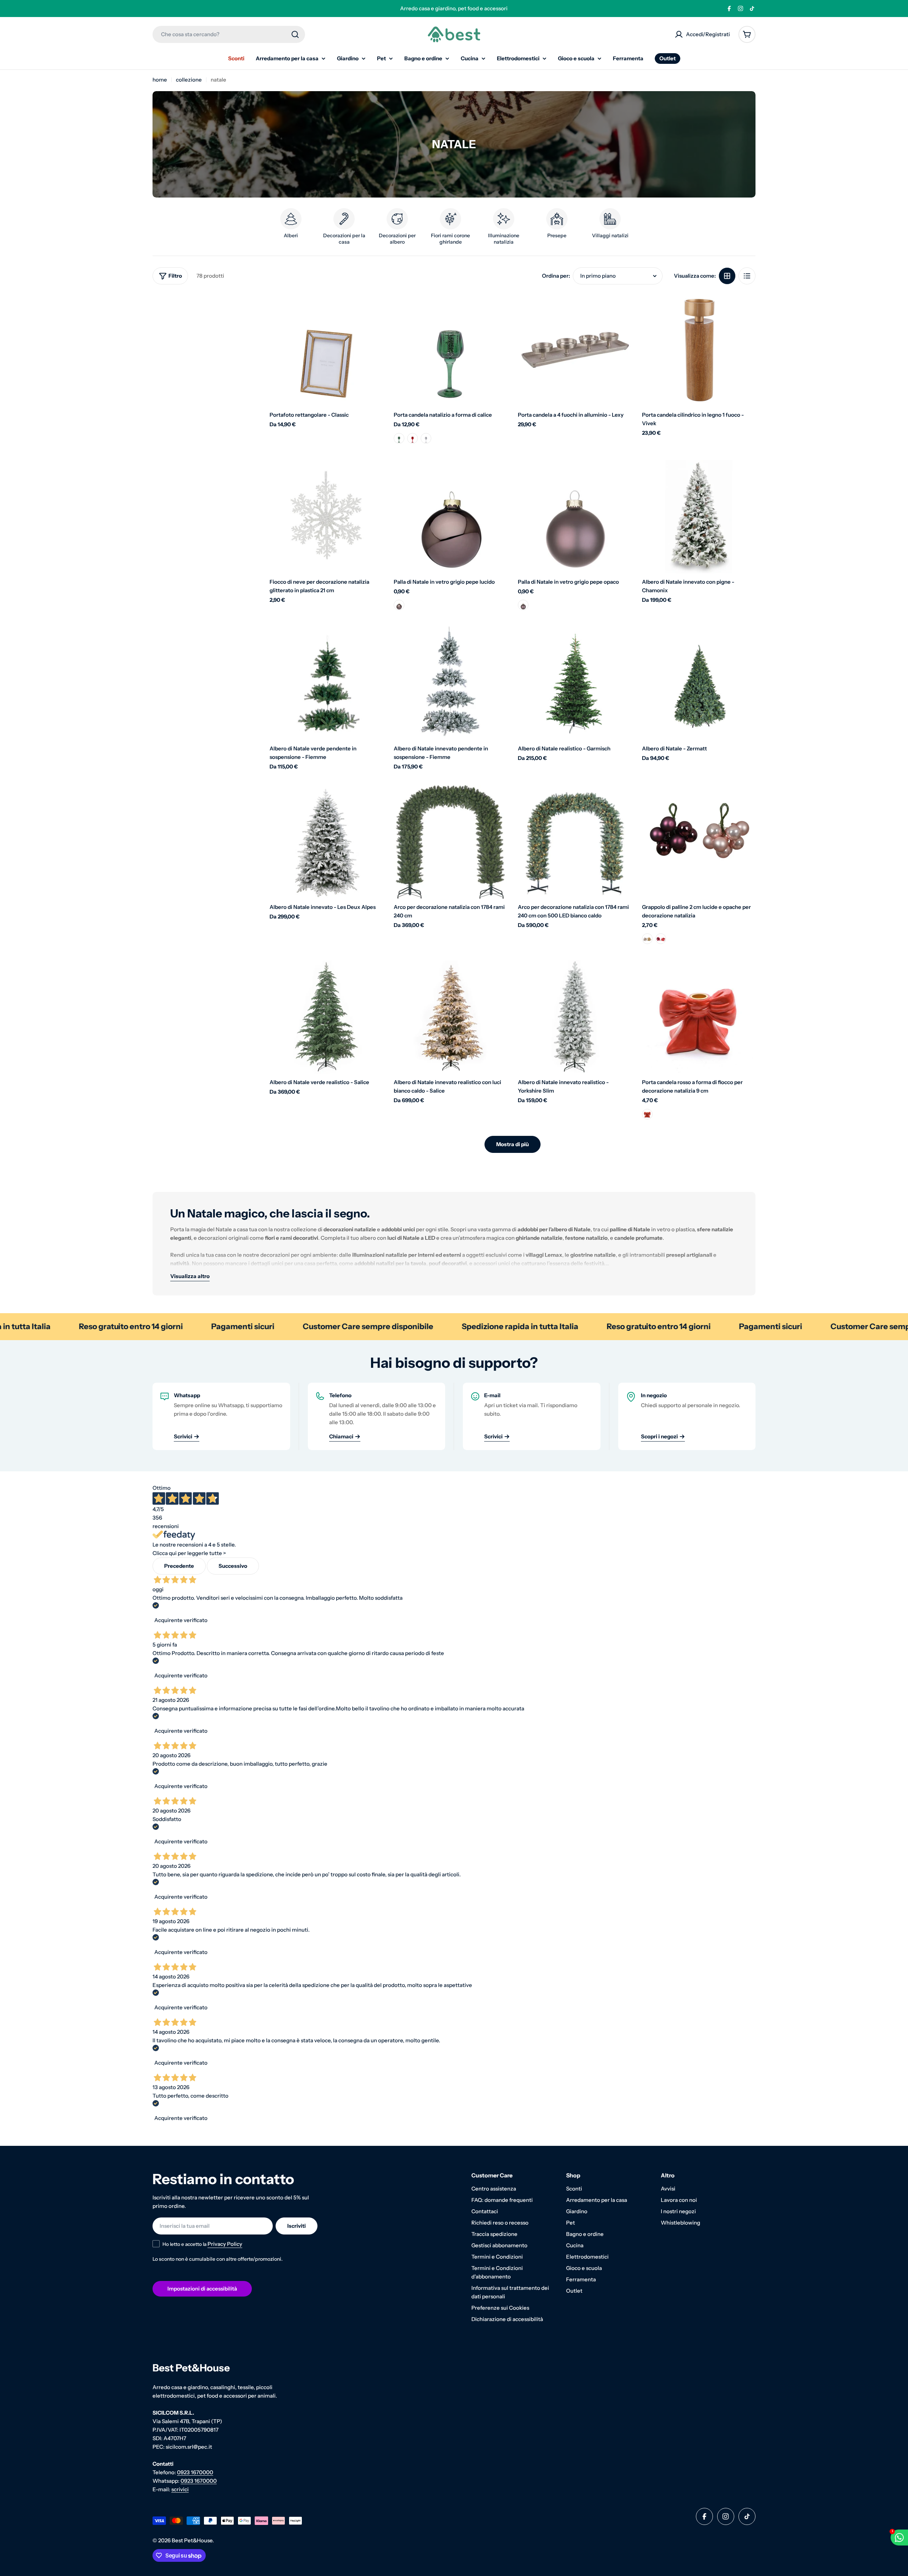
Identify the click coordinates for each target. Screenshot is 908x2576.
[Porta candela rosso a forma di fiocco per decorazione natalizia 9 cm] (699, 1017)
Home (160, 80)
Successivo (233, 1566)
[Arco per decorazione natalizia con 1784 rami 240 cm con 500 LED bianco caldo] (575, 842)
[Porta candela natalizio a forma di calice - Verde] (399, 438)
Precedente (179, 1566)
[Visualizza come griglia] (727, 276)
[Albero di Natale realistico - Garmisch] (575, 683)
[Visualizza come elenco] (747, 276)
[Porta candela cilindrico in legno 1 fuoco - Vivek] (699, 350)
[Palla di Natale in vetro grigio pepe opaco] (575, 517)
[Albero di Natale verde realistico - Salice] (326, 1017)
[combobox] (229, 34)
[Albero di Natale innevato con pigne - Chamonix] (699, 517)
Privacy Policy (225, 2244)
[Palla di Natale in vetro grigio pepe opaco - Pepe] (523, 605)
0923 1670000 (195, 2472)
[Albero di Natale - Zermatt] (699, 683)
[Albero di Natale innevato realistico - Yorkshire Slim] (575, 1017)
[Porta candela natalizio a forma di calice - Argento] (426, 438)
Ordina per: (556, 276)
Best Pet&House (192, 2540)
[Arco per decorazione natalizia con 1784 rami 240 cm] (450, 842)
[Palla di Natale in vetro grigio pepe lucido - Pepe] (399, 605)
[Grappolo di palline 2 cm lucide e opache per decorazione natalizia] (699, 842)
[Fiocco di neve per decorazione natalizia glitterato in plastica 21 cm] (326, 517)
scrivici (180, 2489)
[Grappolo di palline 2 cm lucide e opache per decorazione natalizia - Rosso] (661, 939)
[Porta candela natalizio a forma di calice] (450, 350)
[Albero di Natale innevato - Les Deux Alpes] (326, 842)
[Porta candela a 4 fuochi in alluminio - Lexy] (575, 350)
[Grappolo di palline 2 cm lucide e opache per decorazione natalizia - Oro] (647, 939)
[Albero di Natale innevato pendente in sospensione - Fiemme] (450, 683)
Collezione (189, 80)
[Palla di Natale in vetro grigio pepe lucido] (450, 517)
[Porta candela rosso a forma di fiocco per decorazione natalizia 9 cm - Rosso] (647, 1114)
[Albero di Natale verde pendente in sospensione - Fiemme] (326, 683)
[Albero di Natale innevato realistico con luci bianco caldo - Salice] (450, 1017)
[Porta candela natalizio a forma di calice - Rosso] (413, 438)
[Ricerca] (295, 34)
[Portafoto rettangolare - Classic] (326, 350)
